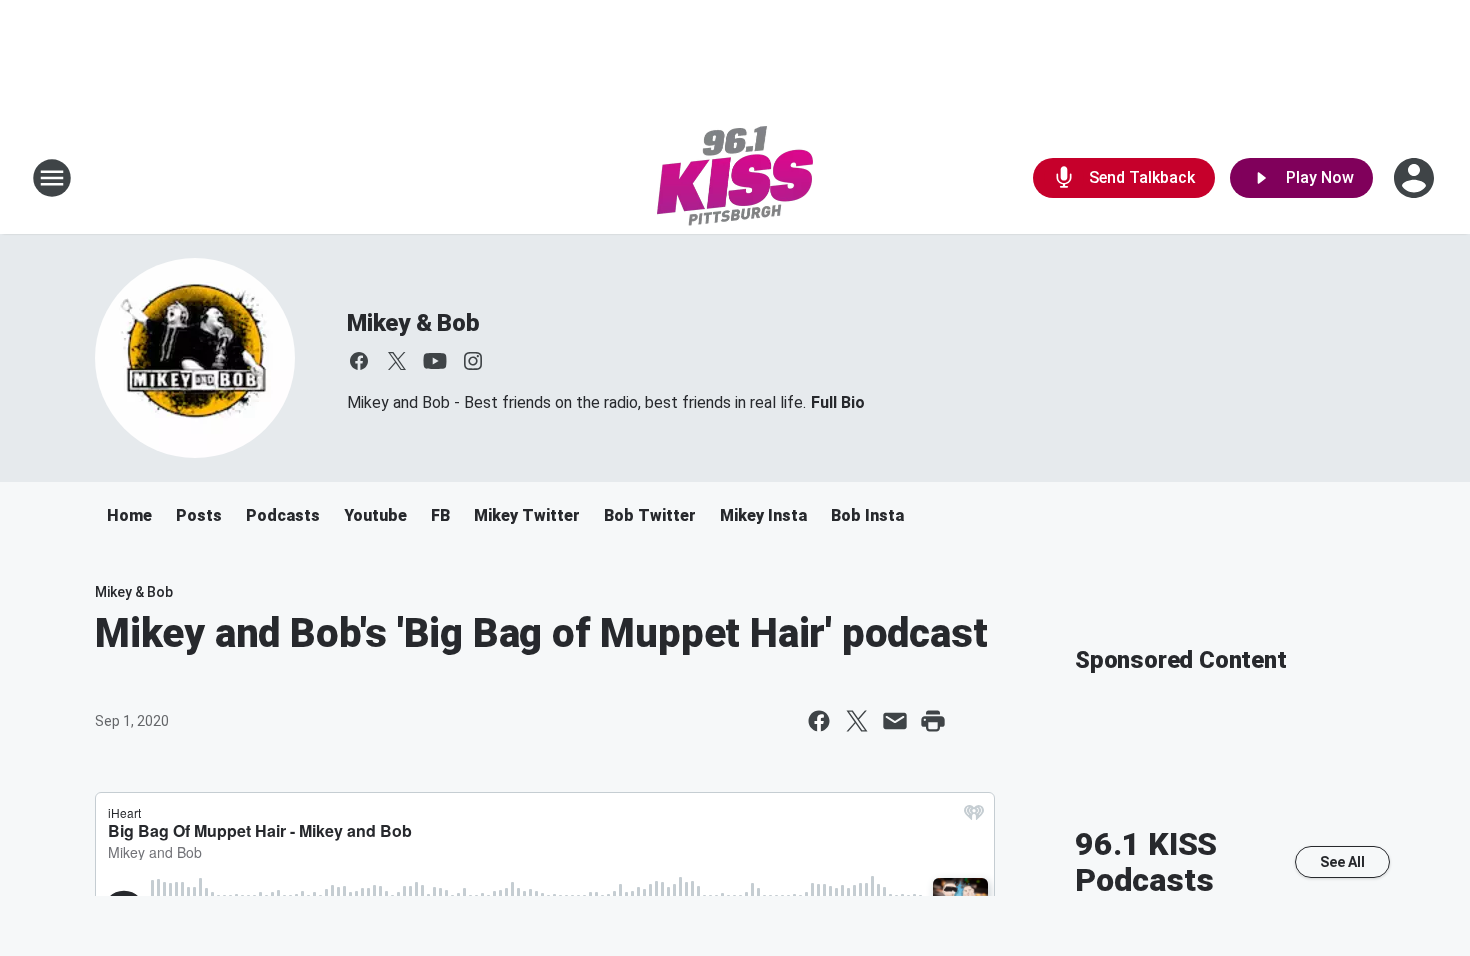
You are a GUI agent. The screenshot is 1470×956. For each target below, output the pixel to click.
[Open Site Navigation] (52, 178)
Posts (199, 515)
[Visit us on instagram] (473, 361)
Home (129, 515)
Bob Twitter (650, 515)
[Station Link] (735, 178)
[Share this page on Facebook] (819, 721)
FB (440, 515)
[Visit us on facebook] (359, 361)
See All (1342, 862)
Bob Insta (867, 515)
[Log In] (1416, 178)
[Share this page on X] (857, 721)
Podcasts (283, 515)
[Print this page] (933, 721)
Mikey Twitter (527, 515)
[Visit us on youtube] (435, 361)
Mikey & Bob (413, 323)
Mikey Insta (763, 515)
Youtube (375, 515)
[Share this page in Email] (895, 721)
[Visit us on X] (397, 361)
